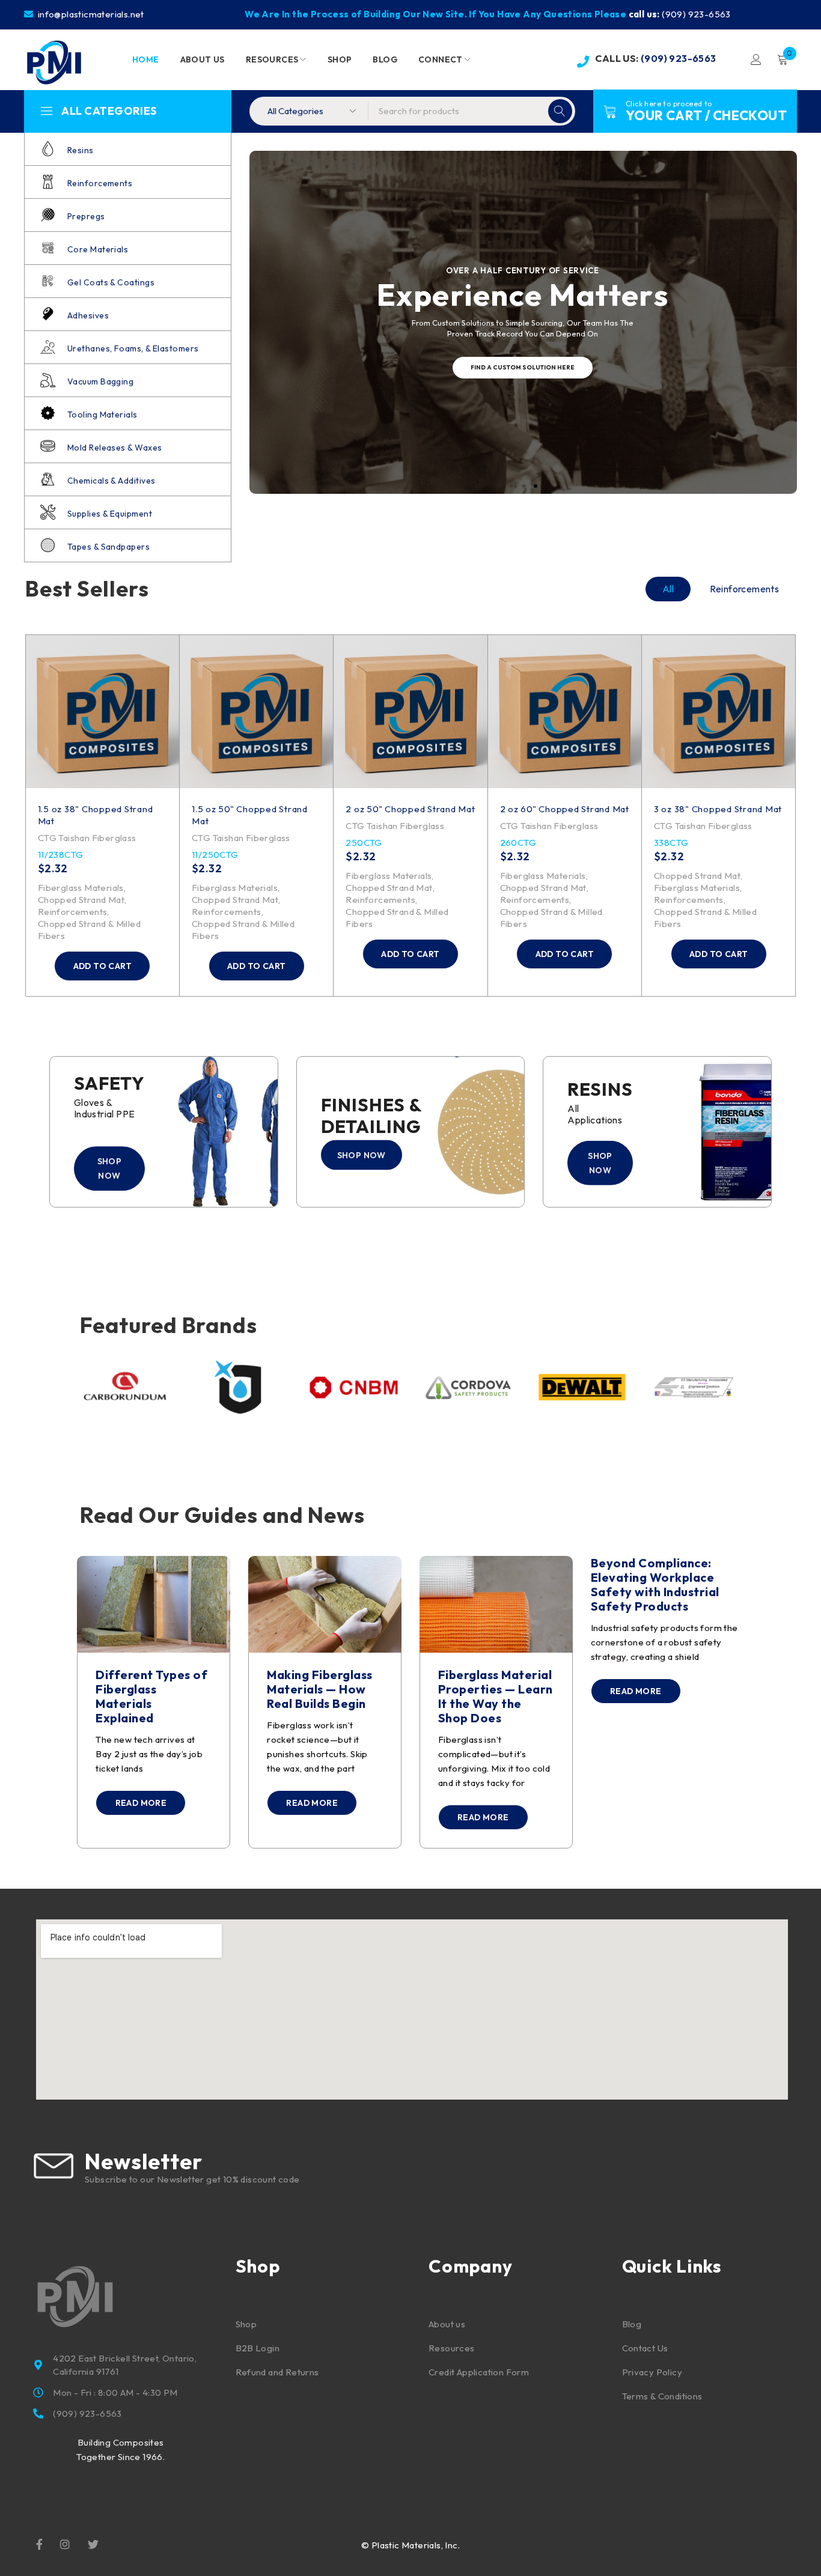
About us (447, 2324)
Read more (141, 1803)
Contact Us (645, 2348)
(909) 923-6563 (696, 14)
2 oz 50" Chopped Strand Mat (410, 809)
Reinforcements (73, 912)
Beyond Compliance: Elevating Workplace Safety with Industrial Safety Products (655, 1584)
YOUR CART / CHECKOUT (706, 115)
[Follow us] (93, 2544)
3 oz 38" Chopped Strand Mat (718, 809)
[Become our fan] (39, 2544)
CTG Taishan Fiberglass (87, 838)
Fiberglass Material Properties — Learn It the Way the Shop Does (496, 1696)
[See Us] (65, 2544)
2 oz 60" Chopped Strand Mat (565, 809)
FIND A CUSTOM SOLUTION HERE (523, 367)
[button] (102, 966)
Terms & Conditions (662, 2396)
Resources (452, 2348)
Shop (246, 2324)
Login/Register (756, 59)
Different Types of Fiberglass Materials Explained (151, 1696)
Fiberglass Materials (81, 888)
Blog (632, 2324)
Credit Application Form (479, 2372)
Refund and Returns (277, 2372)
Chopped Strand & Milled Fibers (89, 930)
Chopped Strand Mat (81, 900)
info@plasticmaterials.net (90, 14)
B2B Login (258, 2348)
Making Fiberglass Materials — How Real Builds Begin (320, 1689)
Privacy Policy (652, 2372)
